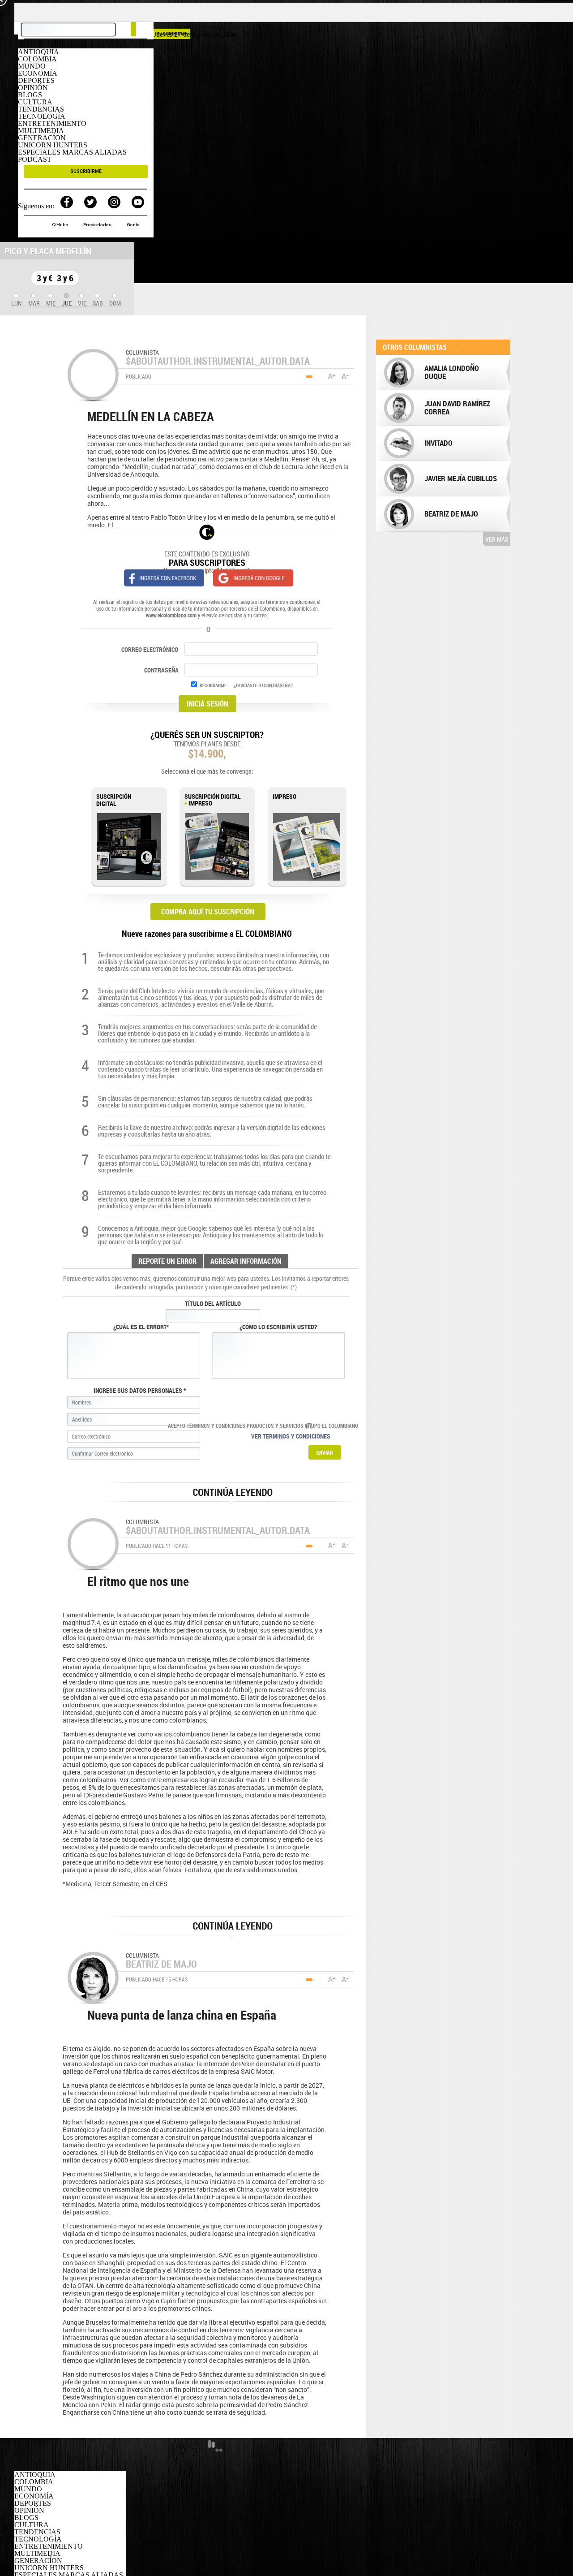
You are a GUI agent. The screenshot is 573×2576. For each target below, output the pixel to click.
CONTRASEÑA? (278, 685)
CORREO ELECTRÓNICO (150, 649)
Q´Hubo (61, 225)
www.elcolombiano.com (171, 615)
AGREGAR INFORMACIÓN (246, 1261)
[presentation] (17, 300)
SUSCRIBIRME (86, 171)
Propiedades (98, 225)
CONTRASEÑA (162, 670)
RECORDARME (213, 685)
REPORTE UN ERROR (167, 1261)
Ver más (497, 539)
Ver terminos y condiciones (291, 1436)
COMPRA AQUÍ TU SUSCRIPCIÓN (208, 912)
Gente (133, 225)
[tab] (17, 300)
